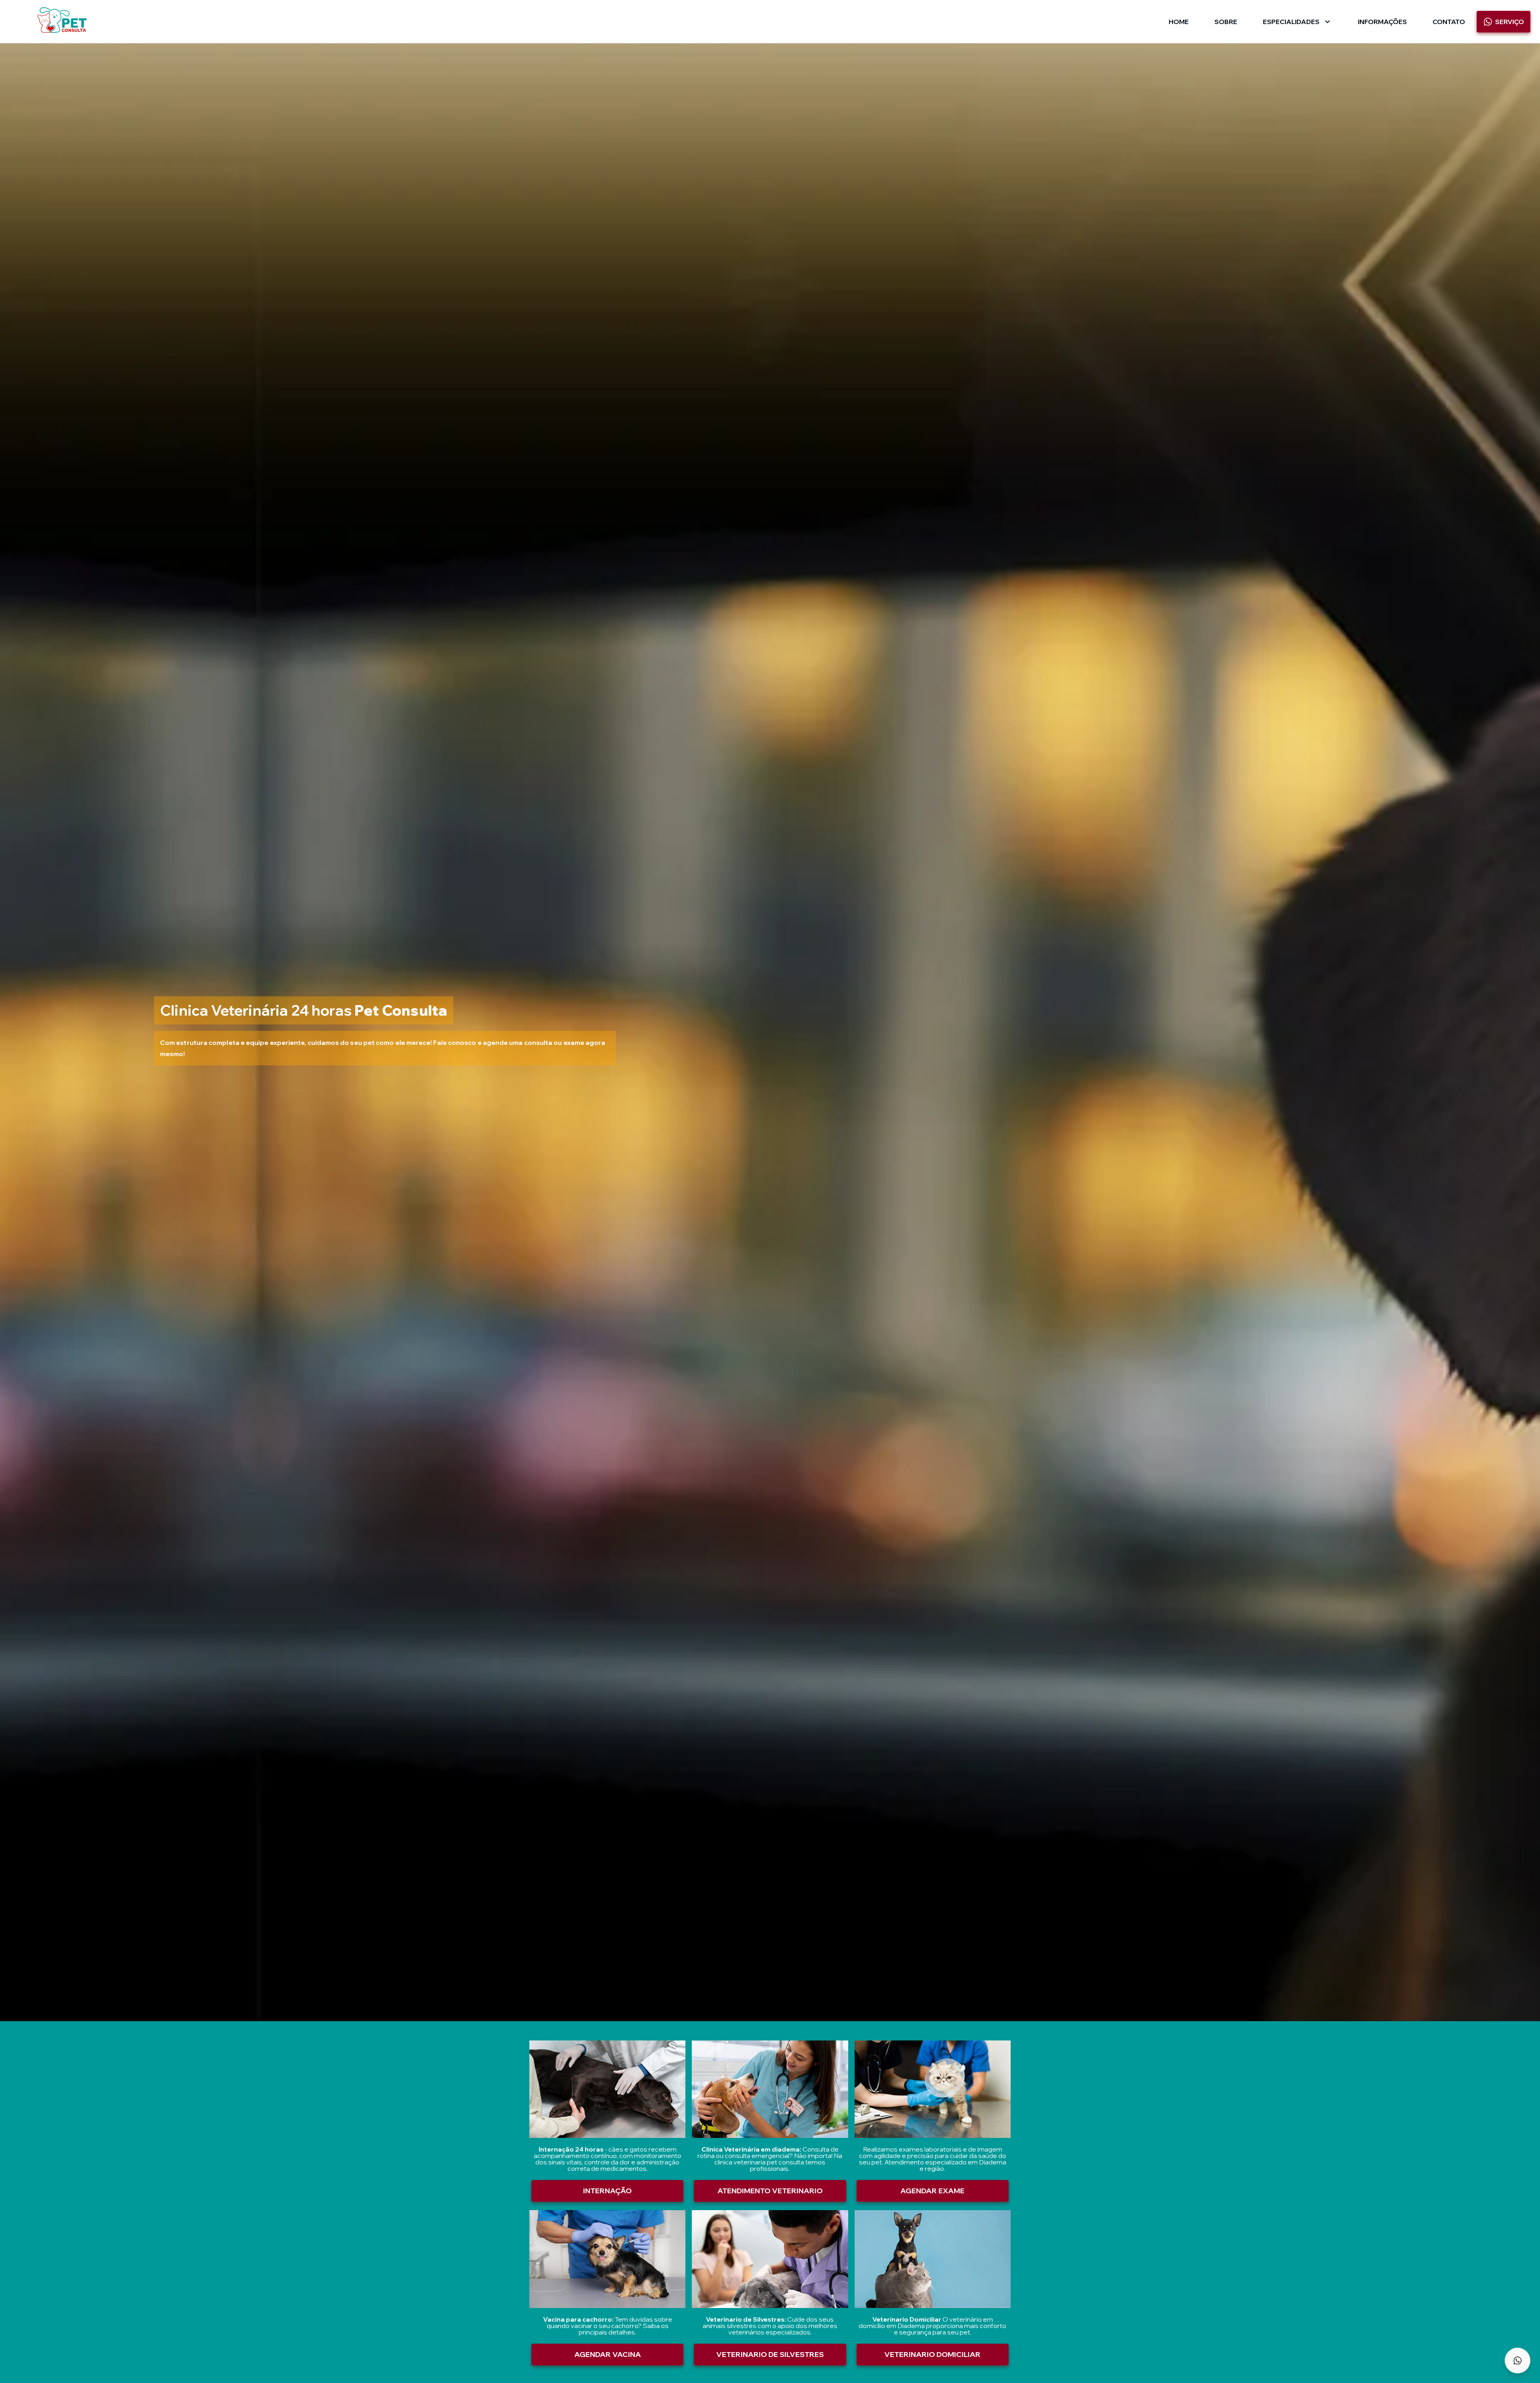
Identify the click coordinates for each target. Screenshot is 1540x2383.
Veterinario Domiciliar (932, 2354)
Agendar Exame (932, 2191)
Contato (1449, 22)
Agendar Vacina (608, 2354)
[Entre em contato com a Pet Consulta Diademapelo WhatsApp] (1518, 2361)
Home (1179, 22)
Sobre (1226, 22)
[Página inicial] (62, 21)
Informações (1382, 22)
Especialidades (1291, 22)
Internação (607, 2191)
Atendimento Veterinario (770, 2191)
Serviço (1510, 22)
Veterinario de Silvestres (770, 2354)
